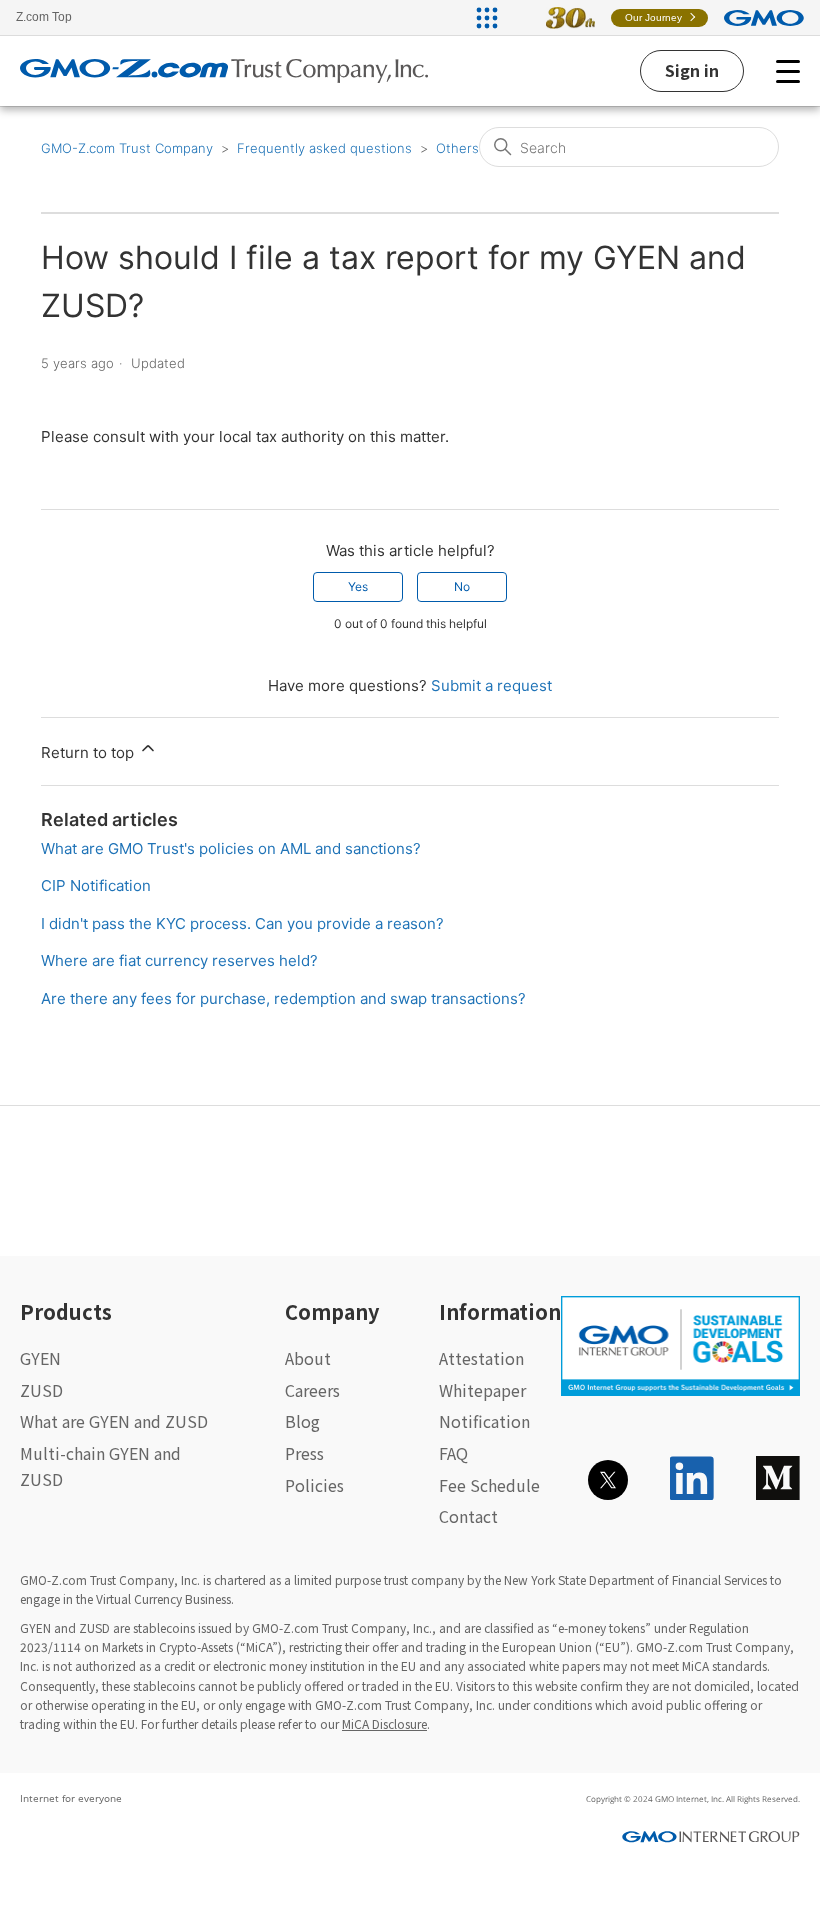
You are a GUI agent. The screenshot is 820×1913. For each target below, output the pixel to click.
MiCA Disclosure (384, 1723)
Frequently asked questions (324, 148)
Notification (484, 1421)
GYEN (40, 1358)
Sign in (692, 70)
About (308, 1358)
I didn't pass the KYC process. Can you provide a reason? (242, 923)
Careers (312, 1390)
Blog (302, 1421)
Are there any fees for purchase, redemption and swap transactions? (283, 998)
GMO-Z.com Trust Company (127, 148)
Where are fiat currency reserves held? (179, 960)
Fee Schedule (489, 1485)
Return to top (89, 752)
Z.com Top (44, 17)
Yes (358, 586)
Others (457, 148)
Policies (314, 1485)
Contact (468, 1516)
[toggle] (788, 71)
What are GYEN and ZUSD (114, 1421)
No (462, 586)
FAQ (453, 1453)
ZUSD (41, 1390)
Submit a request (491, 685)
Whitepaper (482, 1390)
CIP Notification (96, 885)
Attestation (481, 1358)
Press (304, 1453)
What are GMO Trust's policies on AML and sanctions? (231, 848)
